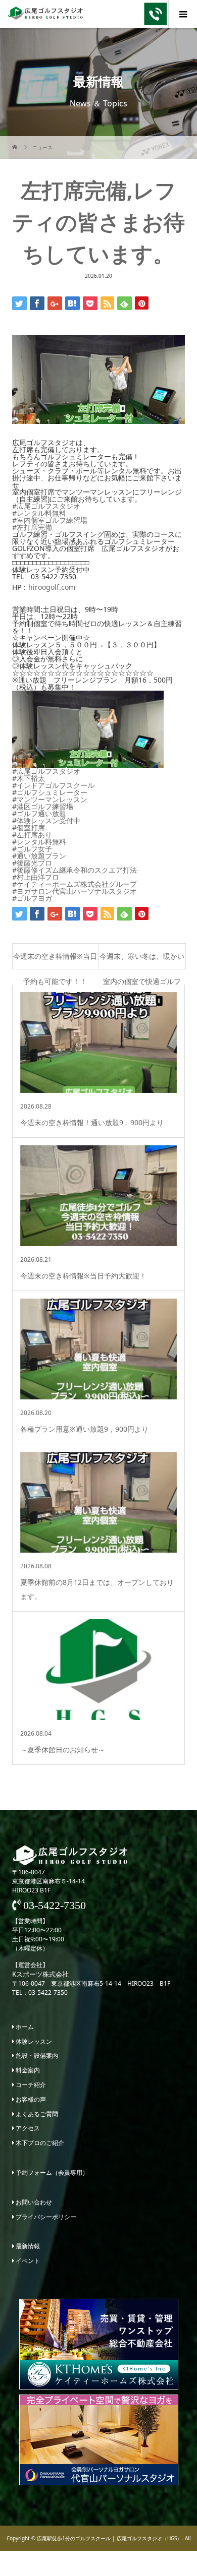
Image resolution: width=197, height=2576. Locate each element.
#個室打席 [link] (29, 827)
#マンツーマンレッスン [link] (50, 799)
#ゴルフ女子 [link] (32, 849)
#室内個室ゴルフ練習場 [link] (50, 520)
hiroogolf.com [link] (52, 587)
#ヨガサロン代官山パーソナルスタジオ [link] (75, 891)
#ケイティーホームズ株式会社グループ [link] (75, 884)
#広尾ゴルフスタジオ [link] (46, 506)
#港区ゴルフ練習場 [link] (43, 806)
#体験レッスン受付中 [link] (46, 820)
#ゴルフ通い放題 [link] (39, 813)
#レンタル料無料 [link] (39, 513)
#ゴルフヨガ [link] (32, 898)
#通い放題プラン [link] (39, 856)
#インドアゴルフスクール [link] (53, 785)
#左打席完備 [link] (32, 527)
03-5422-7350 (53, 1906)
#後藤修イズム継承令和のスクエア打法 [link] (75, 870)
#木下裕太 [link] (29, 778)
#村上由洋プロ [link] (36, 877)
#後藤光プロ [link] (32, 863)
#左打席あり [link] (32, 835)
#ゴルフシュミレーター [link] (50, 792)
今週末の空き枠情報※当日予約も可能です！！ (55, 960)
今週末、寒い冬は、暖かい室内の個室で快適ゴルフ (142, 960)
